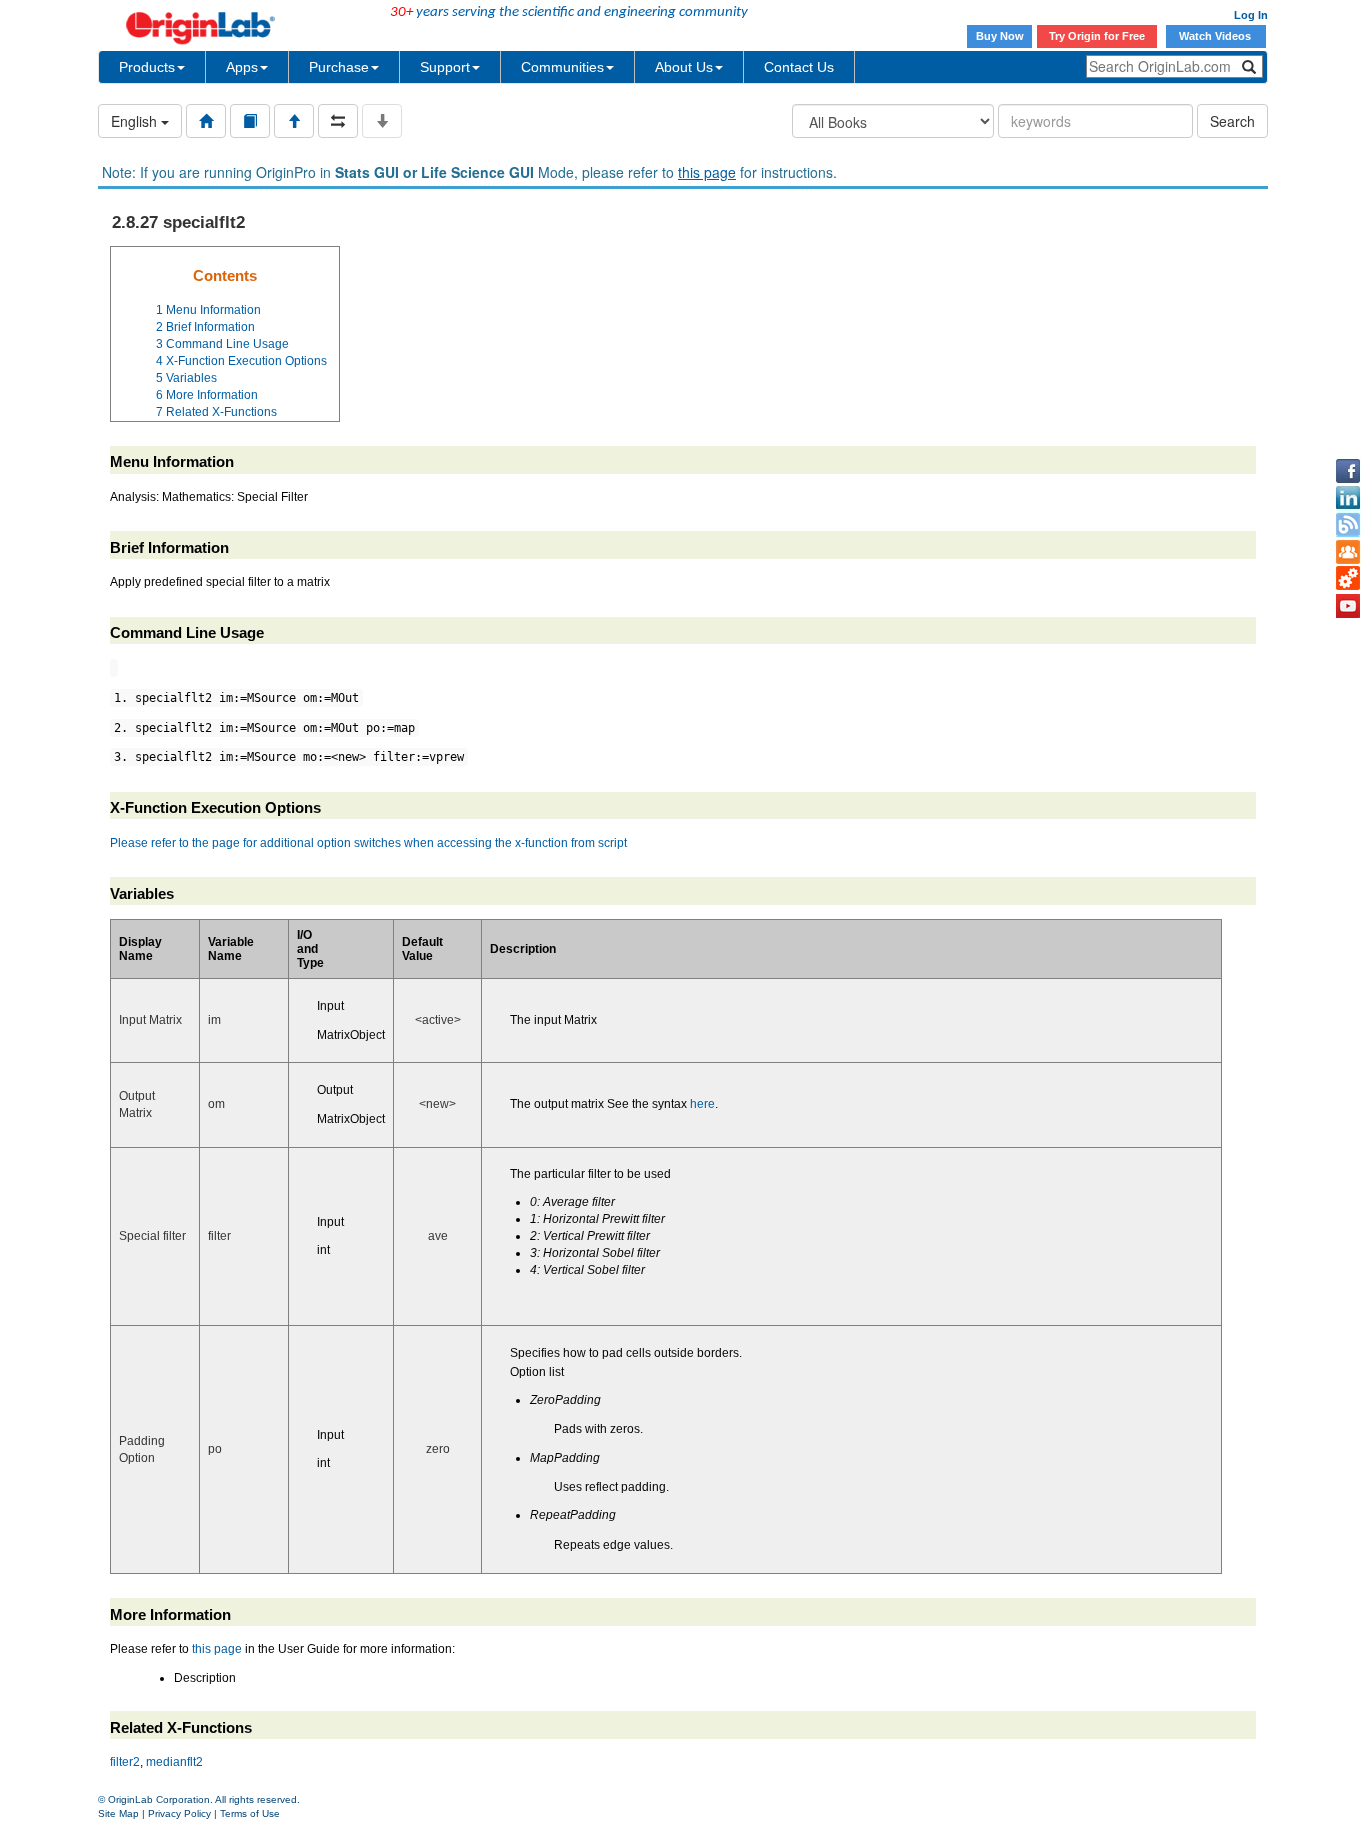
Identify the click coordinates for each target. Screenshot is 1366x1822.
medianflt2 (174, 1762)
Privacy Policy (179, 1813)
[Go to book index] (250, 121)
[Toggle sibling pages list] (338, 121)
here (702, 1104)
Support (445, 67)
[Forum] (1348, 552)
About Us (684, 67)
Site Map (118, 1813)
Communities (562, 67)
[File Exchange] (1348, 579)
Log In (1251, 15)
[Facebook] (1348, 471)
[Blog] (1348, 525)
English (136, 121)
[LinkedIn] (1348, 498)
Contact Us (799, 67)
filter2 (125, 1762)
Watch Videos (1216, 36)
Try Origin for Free (1097, 36)
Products (147, 67)
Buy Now (1000, 36)
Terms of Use (250, 1813)
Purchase (339, 67)
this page (707, 172)
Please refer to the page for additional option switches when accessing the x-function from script (368, 843)
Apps (242, 67)
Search (1232, 121)
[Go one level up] (294, 121)
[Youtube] (1348, 606)
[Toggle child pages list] (382, 121)
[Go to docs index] (206, 121)
